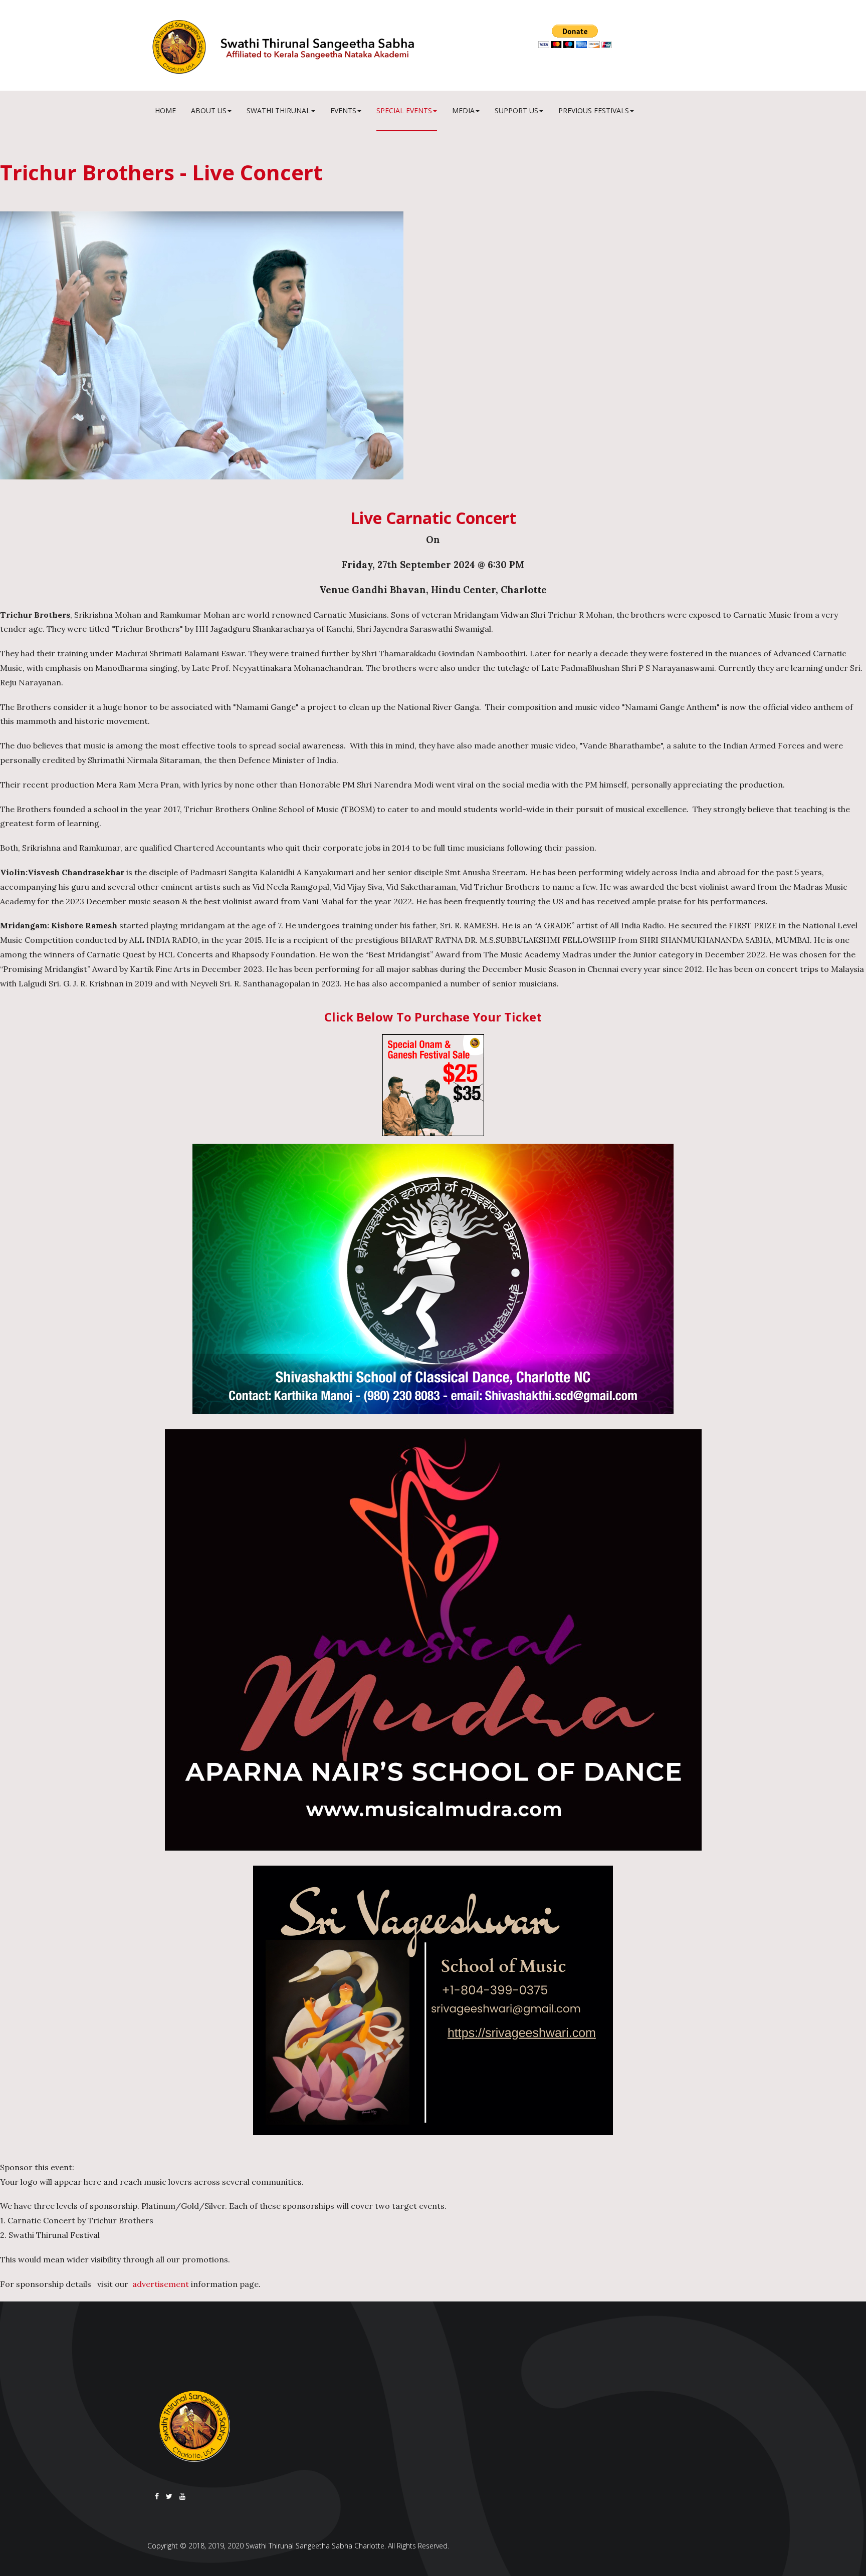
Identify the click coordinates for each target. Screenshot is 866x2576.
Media (463, 110)
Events (343, 110)
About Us (209, 110)
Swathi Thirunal (278, 110)
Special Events (404, 110)
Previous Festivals (594, 110)
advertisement (161, 2284)
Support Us (516, 110)
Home (165, 110)
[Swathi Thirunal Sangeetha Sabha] (335, 47)
